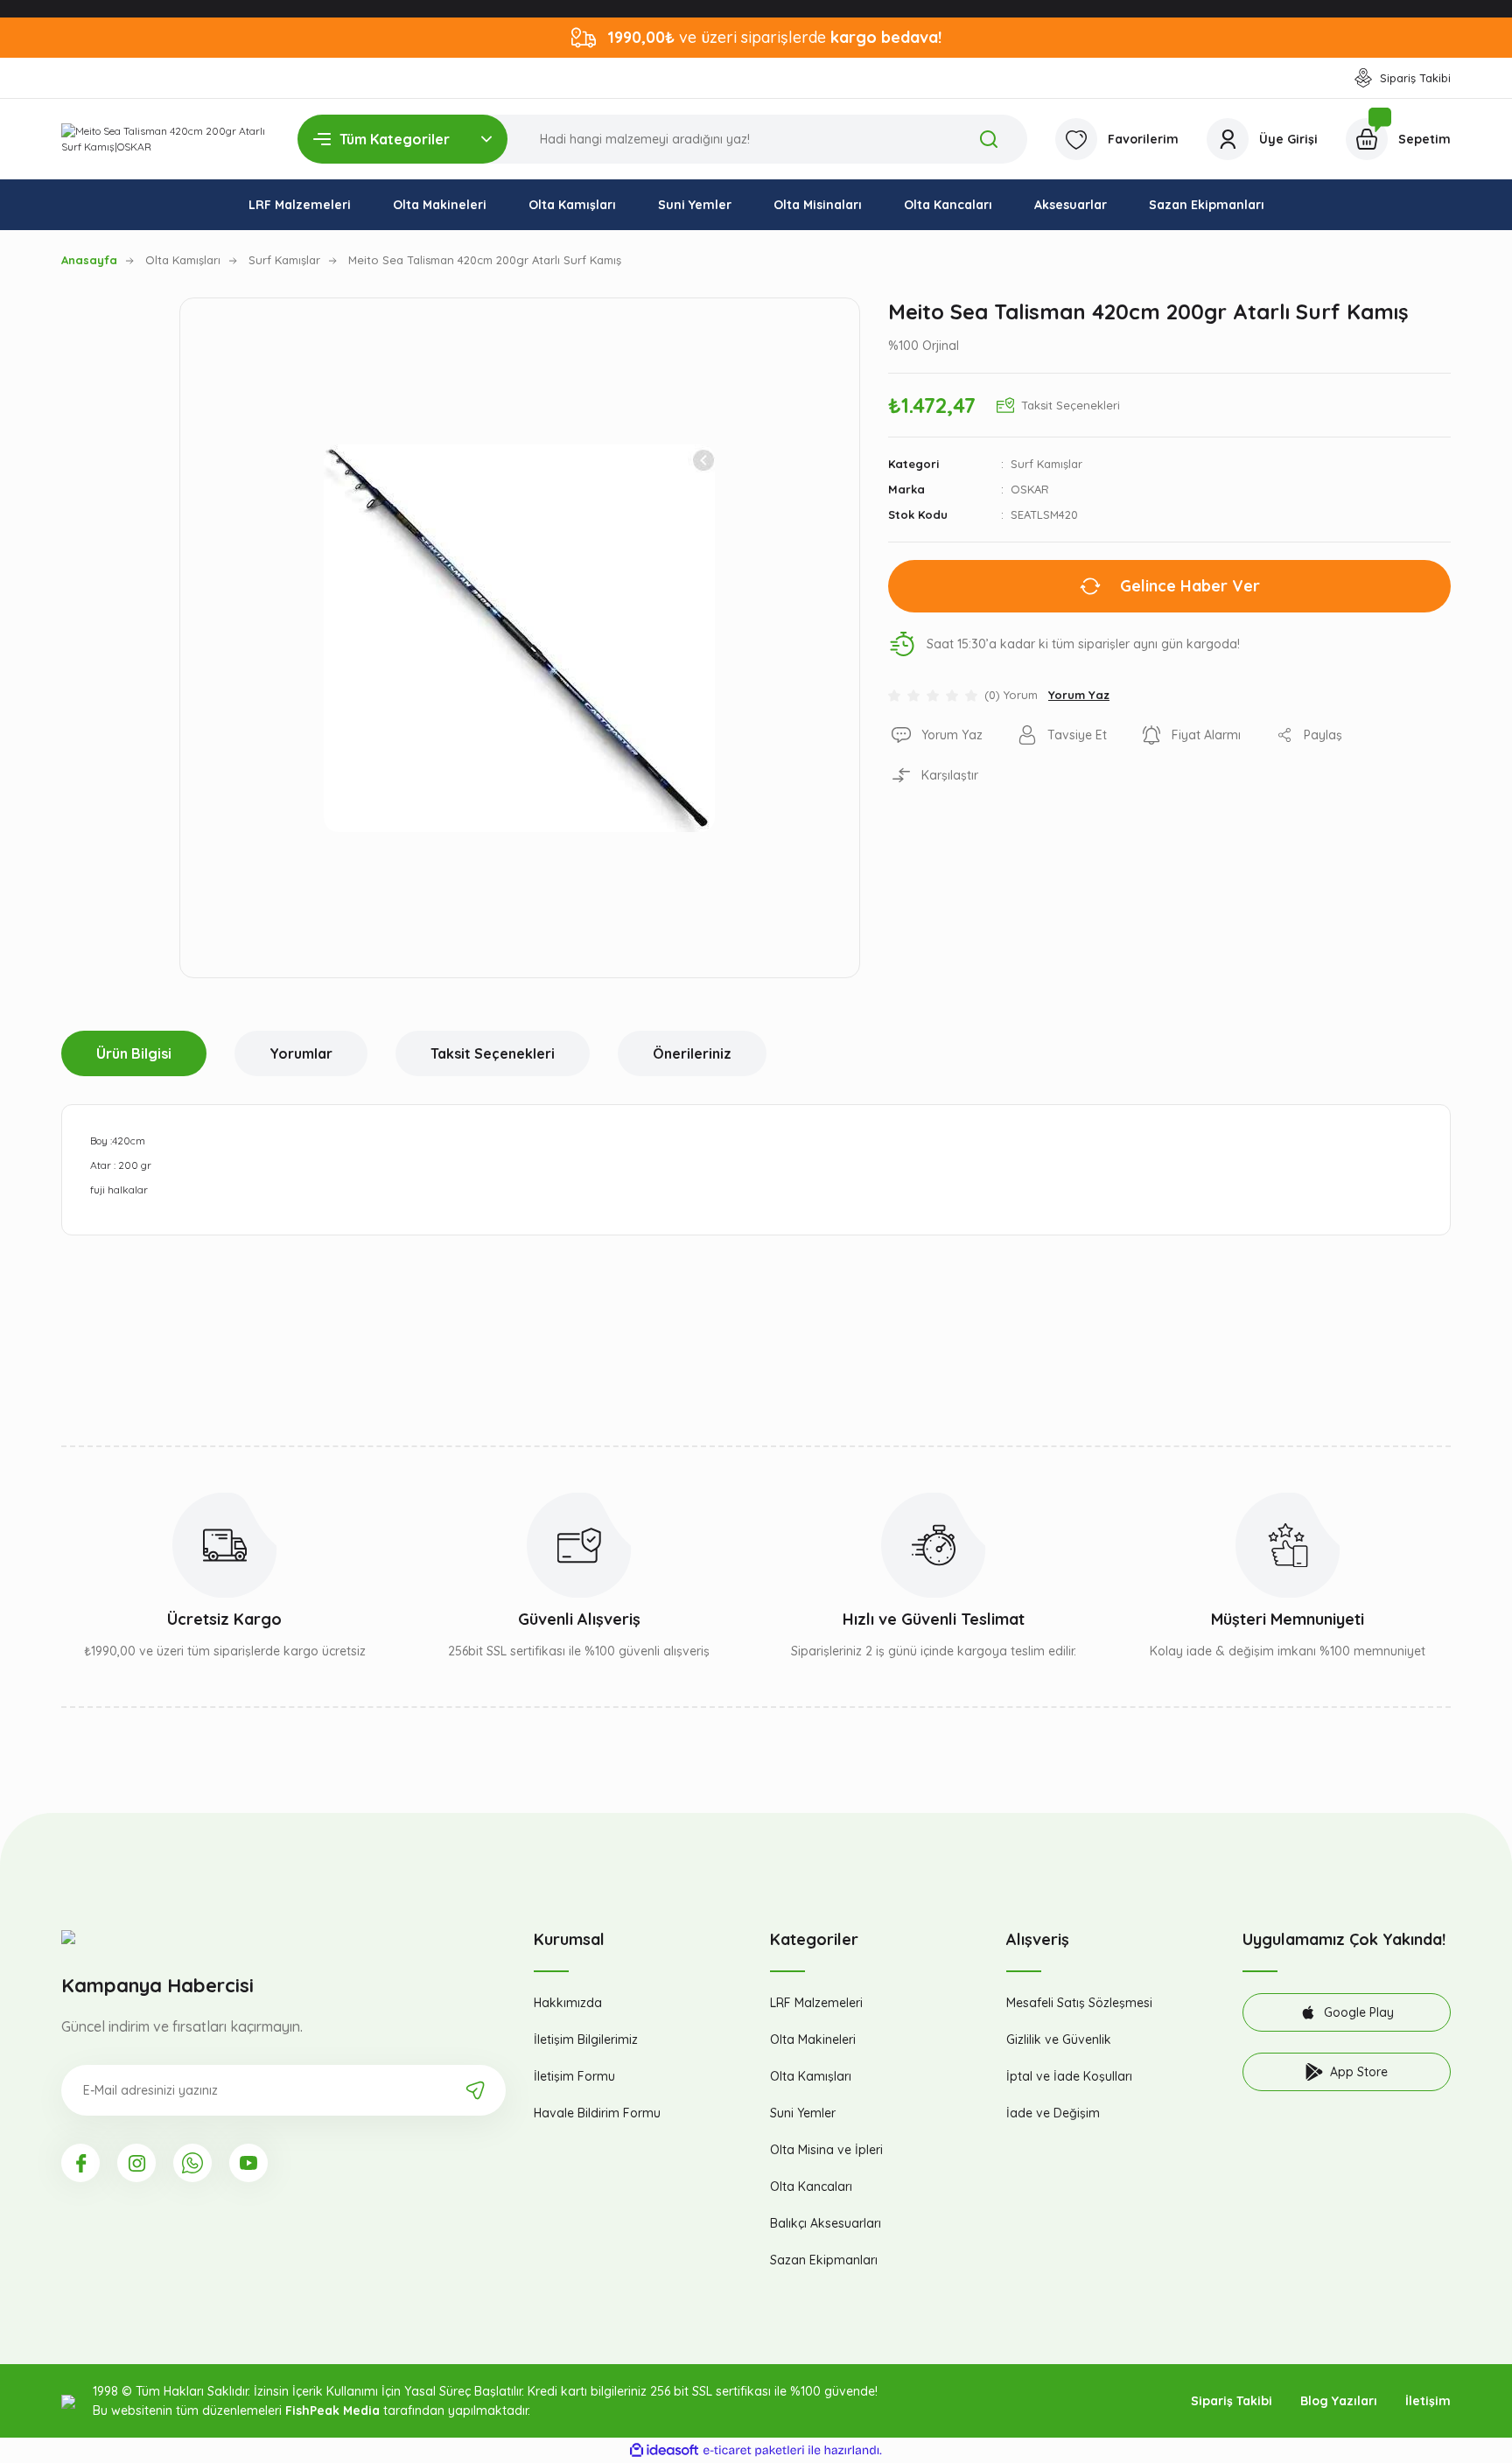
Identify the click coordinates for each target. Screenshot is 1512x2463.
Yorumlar (301, 1053)
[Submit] (475, 2090)
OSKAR (1030, 489)
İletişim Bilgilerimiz (586, 2040)
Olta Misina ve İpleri (826, 2150)
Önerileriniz (692, 1053)
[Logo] (165, 139)
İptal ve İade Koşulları (1069, 2076)
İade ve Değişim (1053, 2113)
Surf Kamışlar (1046, 464)
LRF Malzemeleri (816, 2003)
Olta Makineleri (813, 2040)
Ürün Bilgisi (134, 1053)
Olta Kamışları (811, 2076)
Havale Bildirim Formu (597, 2113)
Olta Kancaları (811, 2187)
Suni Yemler (803, 2113)
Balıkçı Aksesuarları (826, 2223)
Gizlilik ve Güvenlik (1059, 2040)
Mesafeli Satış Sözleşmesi (1079, 2003)
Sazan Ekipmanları (824, 2260)
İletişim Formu (574, 2076)
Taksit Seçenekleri (493, 1053)
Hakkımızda (568, 2003)
